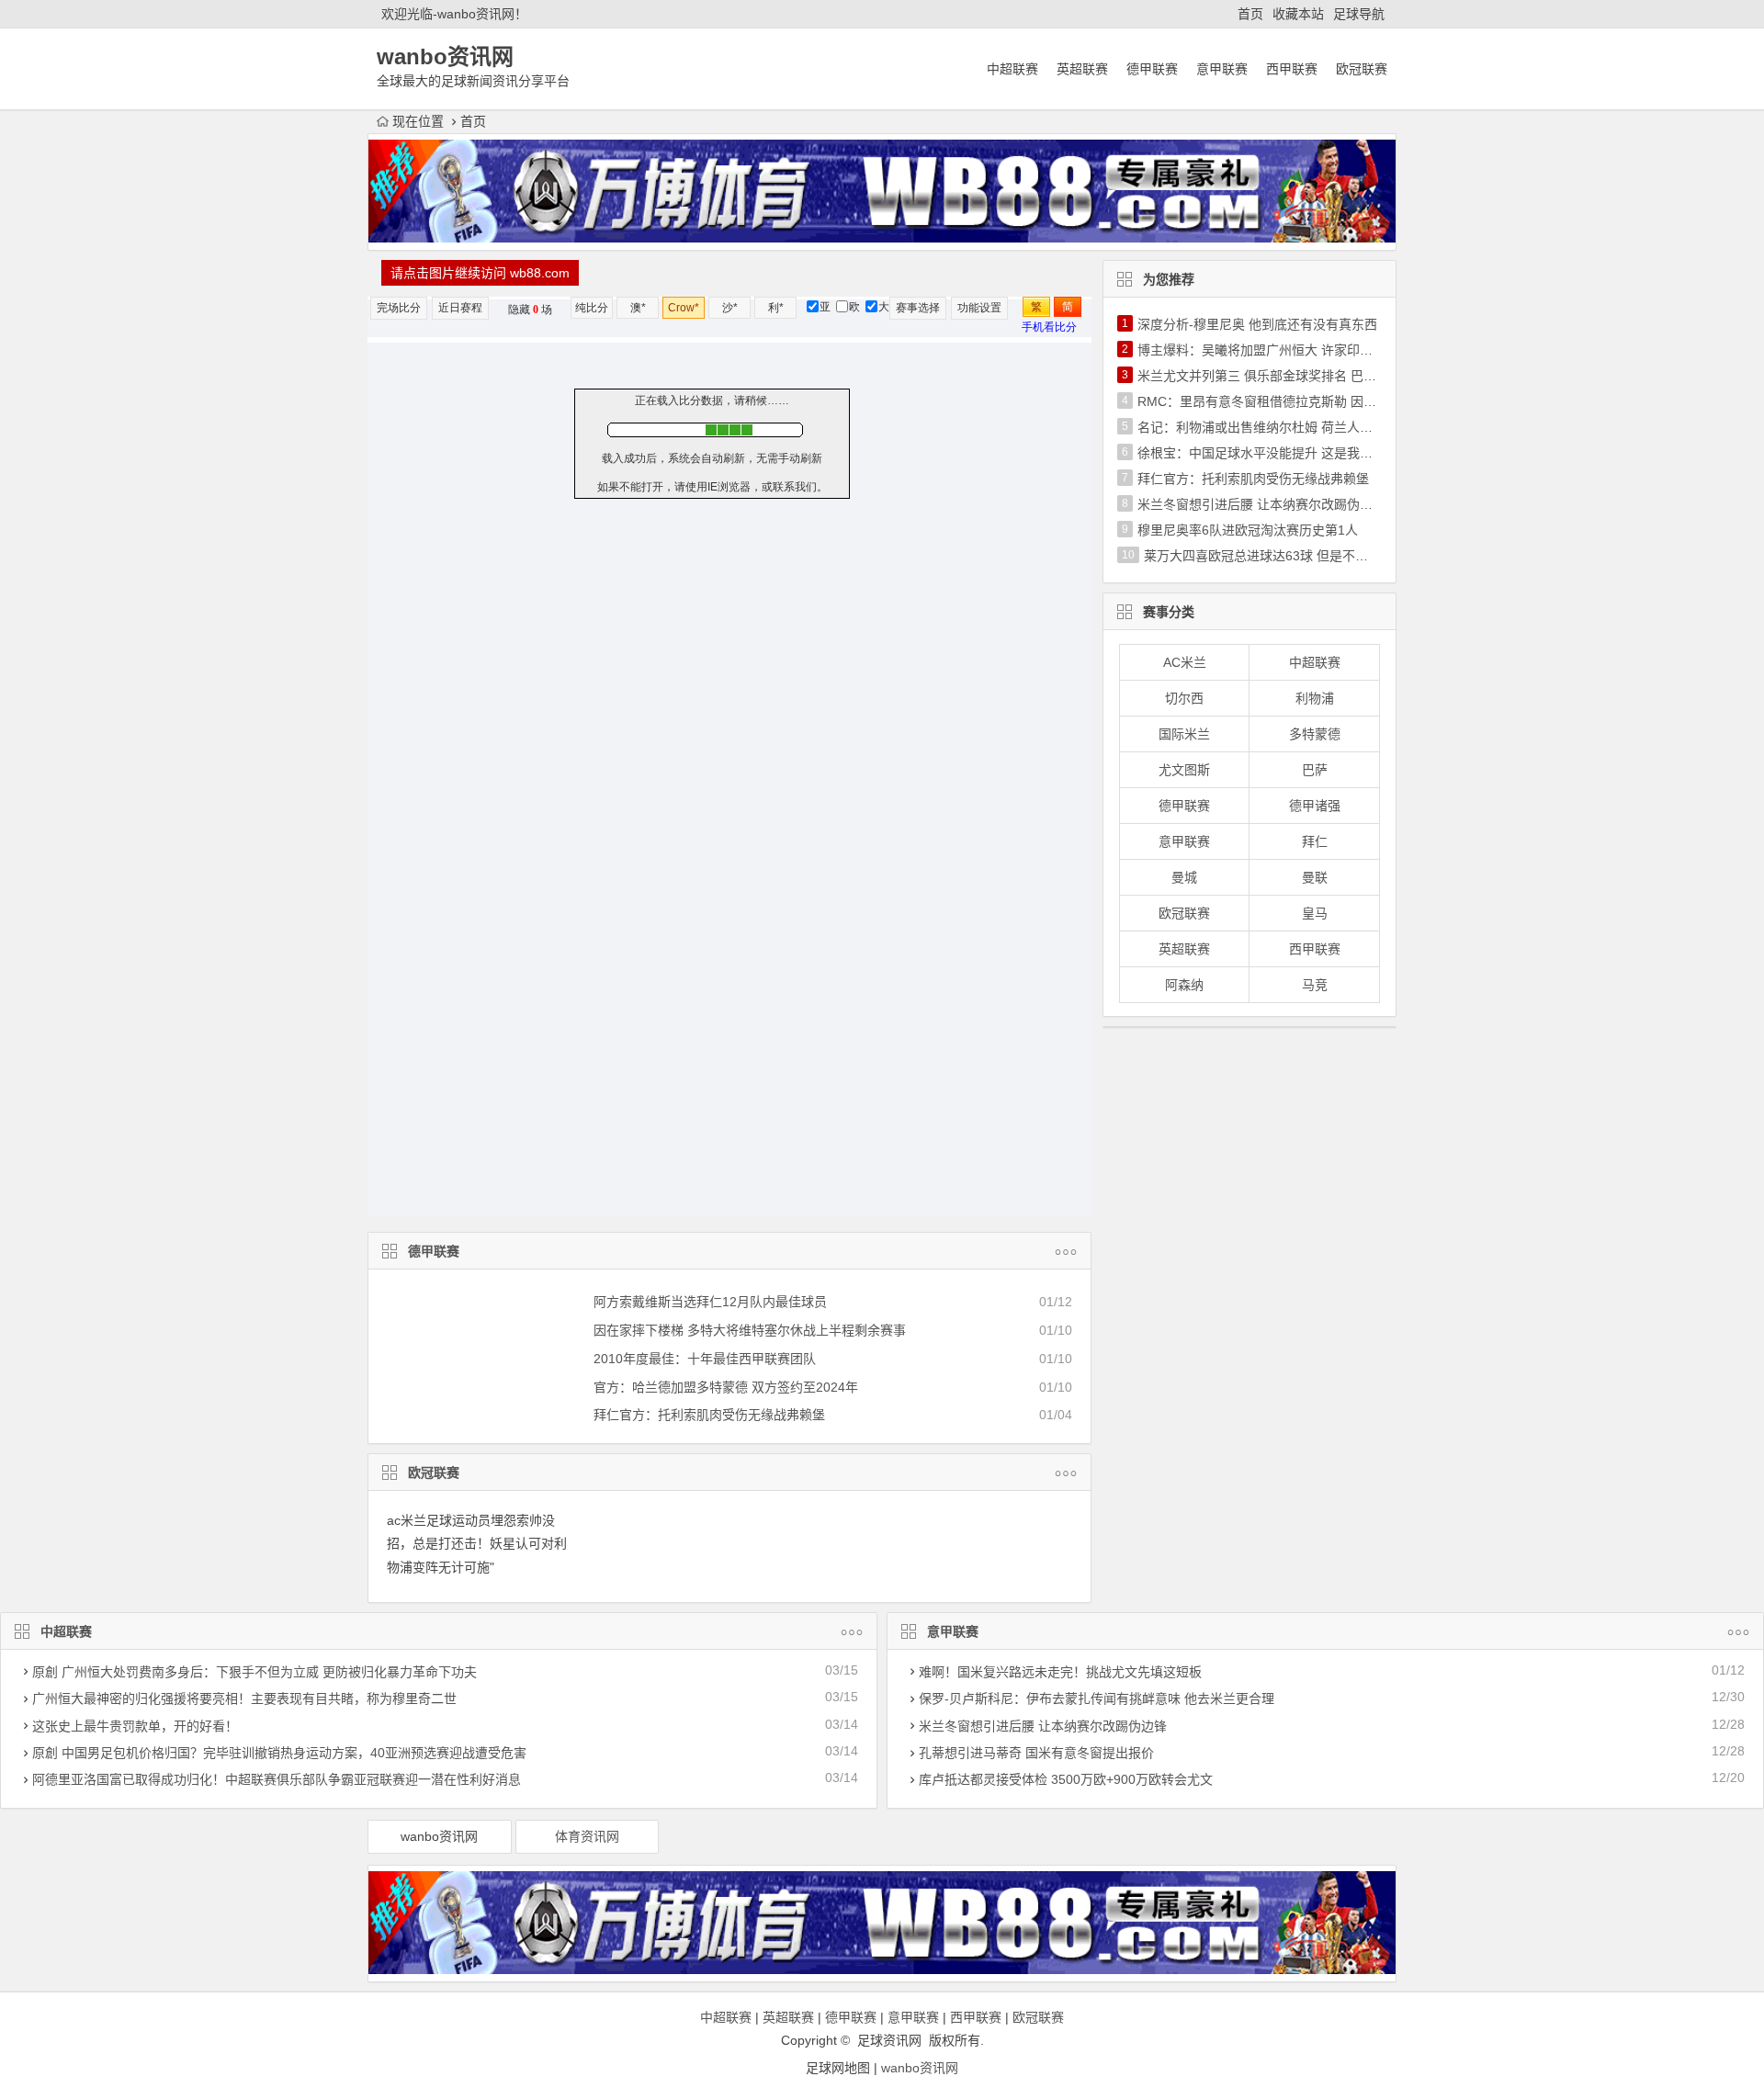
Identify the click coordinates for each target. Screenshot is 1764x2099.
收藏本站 (1298, 14)
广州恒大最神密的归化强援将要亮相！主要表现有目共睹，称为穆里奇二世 (244, 1698)
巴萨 (1315, 770)
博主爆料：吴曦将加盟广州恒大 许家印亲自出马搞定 (1287, 350)
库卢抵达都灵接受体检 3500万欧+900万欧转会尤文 (1066, 1779)
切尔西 (1184, 698)
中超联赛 (1012, 69)
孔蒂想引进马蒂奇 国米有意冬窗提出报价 (1036, 1753)
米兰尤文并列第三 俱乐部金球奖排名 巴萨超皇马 (1276, 376)
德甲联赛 (1152, 69)
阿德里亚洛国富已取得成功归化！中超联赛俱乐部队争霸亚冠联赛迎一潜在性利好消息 (277, 1779)
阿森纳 (1184, 985)
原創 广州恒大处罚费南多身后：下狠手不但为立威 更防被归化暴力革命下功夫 (254, 1672)
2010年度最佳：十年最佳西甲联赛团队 (705, 1359)
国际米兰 (1184, 734)
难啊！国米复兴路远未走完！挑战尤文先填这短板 (1060, 1672)
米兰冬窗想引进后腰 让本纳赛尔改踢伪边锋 (1261, 504)
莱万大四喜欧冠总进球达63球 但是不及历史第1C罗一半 (1303, 556)
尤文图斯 (1184, 770)
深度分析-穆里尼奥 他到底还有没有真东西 (1257, 324)
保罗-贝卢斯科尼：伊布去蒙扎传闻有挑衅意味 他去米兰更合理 (1097, 1698)
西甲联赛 (1292, 69)
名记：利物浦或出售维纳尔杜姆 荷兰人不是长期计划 (1287, 427)
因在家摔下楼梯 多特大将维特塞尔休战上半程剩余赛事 (750, 1330)
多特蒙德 (1315, 734)
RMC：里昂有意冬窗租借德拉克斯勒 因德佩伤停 (1276, 401)
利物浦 (1315, 698)
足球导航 (1359, 14)
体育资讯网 (587, 1836)
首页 (1250, 14)
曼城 (1184, 877)
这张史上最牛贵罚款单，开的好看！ (135, 1726)
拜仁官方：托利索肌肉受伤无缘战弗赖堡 (709, 1415)
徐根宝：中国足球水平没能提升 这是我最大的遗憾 (1281, 453)
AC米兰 (1185, 662)
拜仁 (1315, 841)
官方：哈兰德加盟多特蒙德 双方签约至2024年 (726, 1387)
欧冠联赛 (1362, 69)
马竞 (1315, 985)
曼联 (1315, 877)
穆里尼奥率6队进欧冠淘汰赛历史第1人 (1248, 530)
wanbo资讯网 (439, 1836)
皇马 (1315, 913)
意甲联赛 (1222, 69)
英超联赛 (1082, 69)
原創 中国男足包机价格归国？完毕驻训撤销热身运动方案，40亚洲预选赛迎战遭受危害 (279, 1753)
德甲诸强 (1315, 806)
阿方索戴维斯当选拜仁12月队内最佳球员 (710, 1302)
